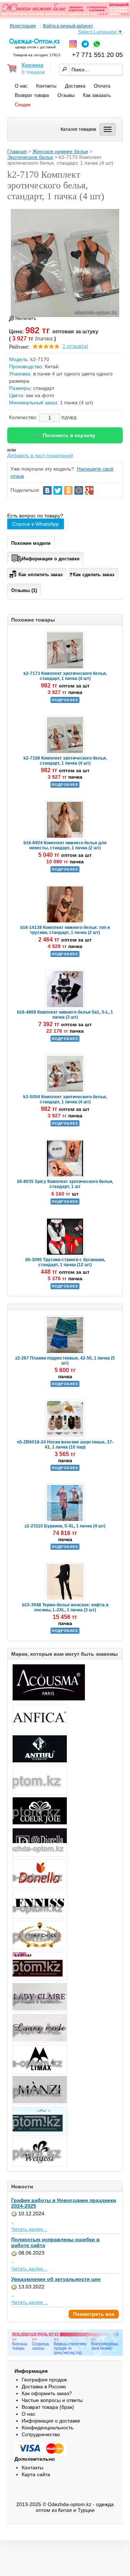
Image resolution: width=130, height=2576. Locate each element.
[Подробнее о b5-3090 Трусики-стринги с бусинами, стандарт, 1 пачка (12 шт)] (65, 1288)
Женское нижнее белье (60, 151)
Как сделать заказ (94, 575)
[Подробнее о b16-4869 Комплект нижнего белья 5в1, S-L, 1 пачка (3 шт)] (65, 1040)
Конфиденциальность (47, 2428)
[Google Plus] (89, 490)
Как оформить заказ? (47, 2393)
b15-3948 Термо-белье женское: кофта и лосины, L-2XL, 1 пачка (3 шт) (65, 1607)
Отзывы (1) (24, 590)
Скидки (23, 105)
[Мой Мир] (79, 490)
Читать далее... (29, 2229)
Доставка (75, 86)
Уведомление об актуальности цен (56, 2279)
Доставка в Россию (44, 2386)
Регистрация (23, 26)
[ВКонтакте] (47, 490)
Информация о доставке (51, 559)
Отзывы (66, 95)
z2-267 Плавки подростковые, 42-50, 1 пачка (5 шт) (65, 1361)
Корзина (32, 65)
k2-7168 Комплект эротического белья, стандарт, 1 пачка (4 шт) (65, 761)
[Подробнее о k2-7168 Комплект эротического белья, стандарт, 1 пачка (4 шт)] (65, 786)
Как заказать (97, 95)
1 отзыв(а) (75, 346)
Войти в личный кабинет (68, 26)
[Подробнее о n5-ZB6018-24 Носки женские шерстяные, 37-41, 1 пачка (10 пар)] (65, 1469)
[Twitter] (58, 490)
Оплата (102, 86)
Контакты (46, 86)
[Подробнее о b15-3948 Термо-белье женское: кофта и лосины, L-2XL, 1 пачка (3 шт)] (65, 1632)
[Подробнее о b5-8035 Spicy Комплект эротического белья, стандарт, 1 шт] (65, 1203)
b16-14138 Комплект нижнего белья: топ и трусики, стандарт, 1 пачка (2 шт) (65, 930)
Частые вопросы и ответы (52, 2400)
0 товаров (33, 72)
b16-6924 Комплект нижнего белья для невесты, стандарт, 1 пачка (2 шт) (65, 845)
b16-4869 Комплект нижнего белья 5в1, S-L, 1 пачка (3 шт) (65, 1015)
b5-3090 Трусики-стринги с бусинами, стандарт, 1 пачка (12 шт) (65, 1262)
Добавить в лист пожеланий (40, 455)
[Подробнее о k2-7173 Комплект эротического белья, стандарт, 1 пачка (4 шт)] (65, 702)
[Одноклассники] (68, 490)
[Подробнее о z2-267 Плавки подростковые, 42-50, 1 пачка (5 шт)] (65, 1385)
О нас (21, 86)
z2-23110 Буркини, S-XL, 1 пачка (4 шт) (65, 1526)
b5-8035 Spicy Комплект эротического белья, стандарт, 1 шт (65, 1184)
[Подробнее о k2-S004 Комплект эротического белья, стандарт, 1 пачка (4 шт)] (65, 1125)
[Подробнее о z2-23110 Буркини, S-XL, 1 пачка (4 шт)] (65, 1548)
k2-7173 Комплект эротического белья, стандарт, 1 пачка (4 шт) (65, 676)
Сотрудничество (41, 2434)
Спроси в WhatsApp (36, 524)
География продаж (44, 2380)
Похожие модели (31, 543)
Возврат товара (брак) (48, 2407)
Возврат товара (32, 95)
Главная (17, 151)
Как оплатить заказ (40, 575)
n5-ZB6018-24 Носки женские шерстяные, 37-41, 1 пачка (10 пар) (65, 1445)
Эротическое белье (30, 157)
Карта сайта (36, 2474)
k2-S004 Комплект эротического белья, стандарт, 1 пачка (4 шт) (65, 1099)
